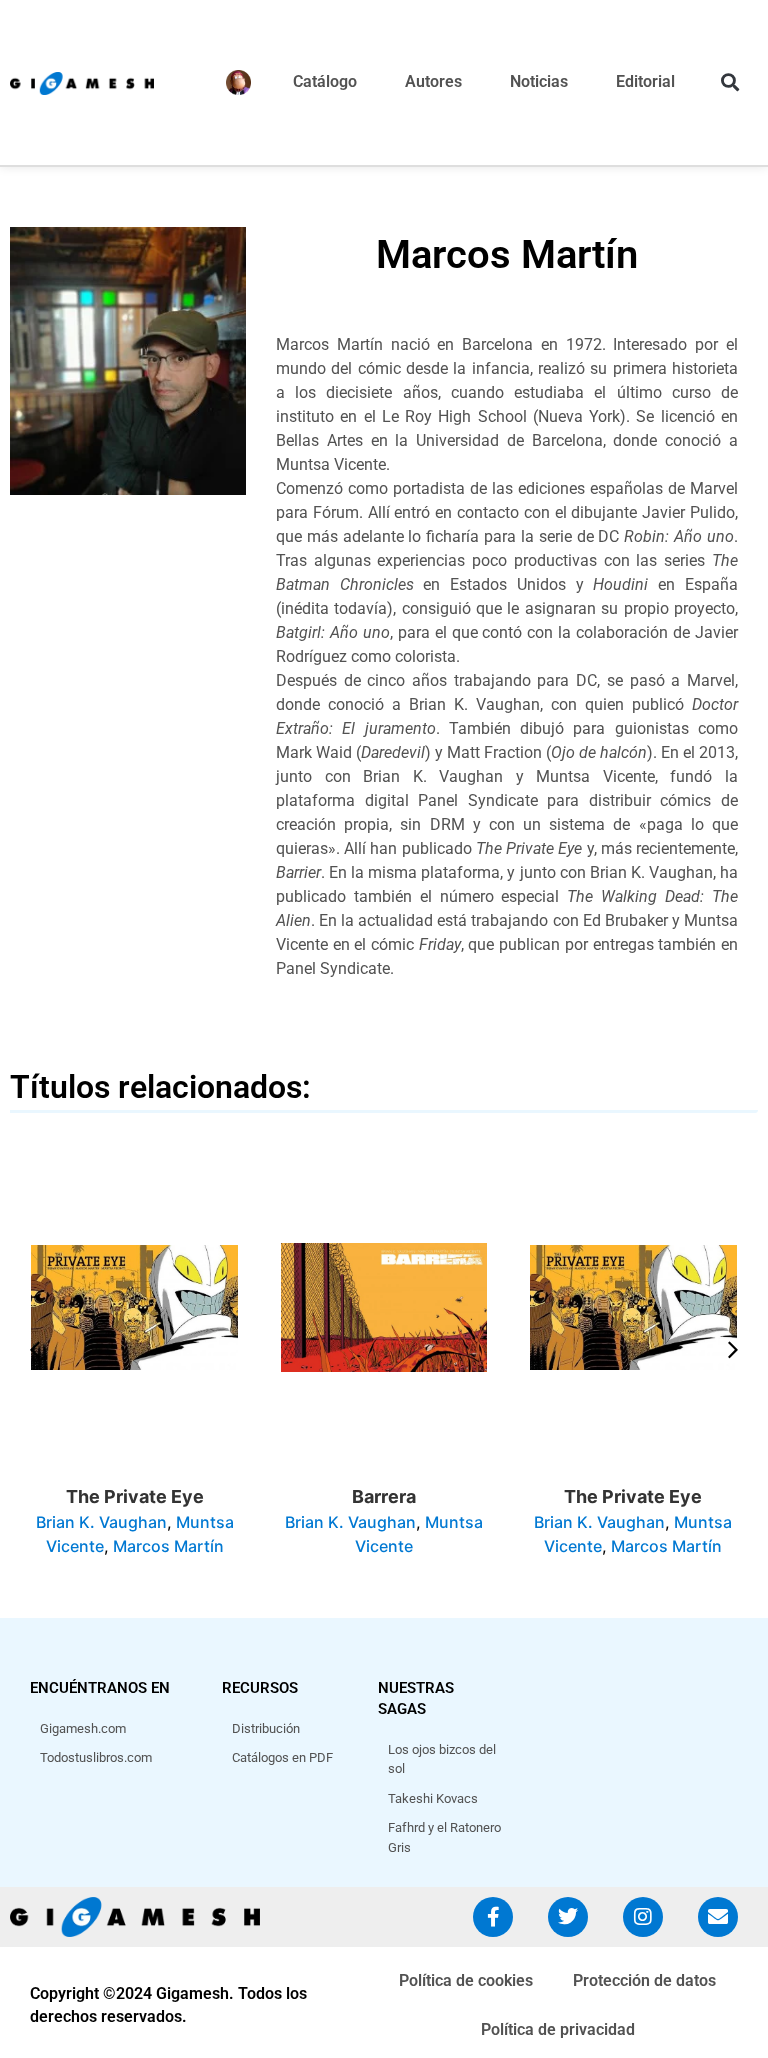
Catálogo (325, 81)
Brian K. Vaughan (101, 1522)
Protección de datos (644, 1980)
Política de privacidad (558, 2029)
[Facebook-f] (493, 1917)
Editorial (645, 81)
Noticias (539, 81)
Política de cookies (466, 1980)
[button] (729, 82)
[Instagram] (643, 1917)
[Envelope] (718, 1917)
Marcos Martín (168, 1546)
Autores (433, 81)
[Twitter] (568, 1917)
